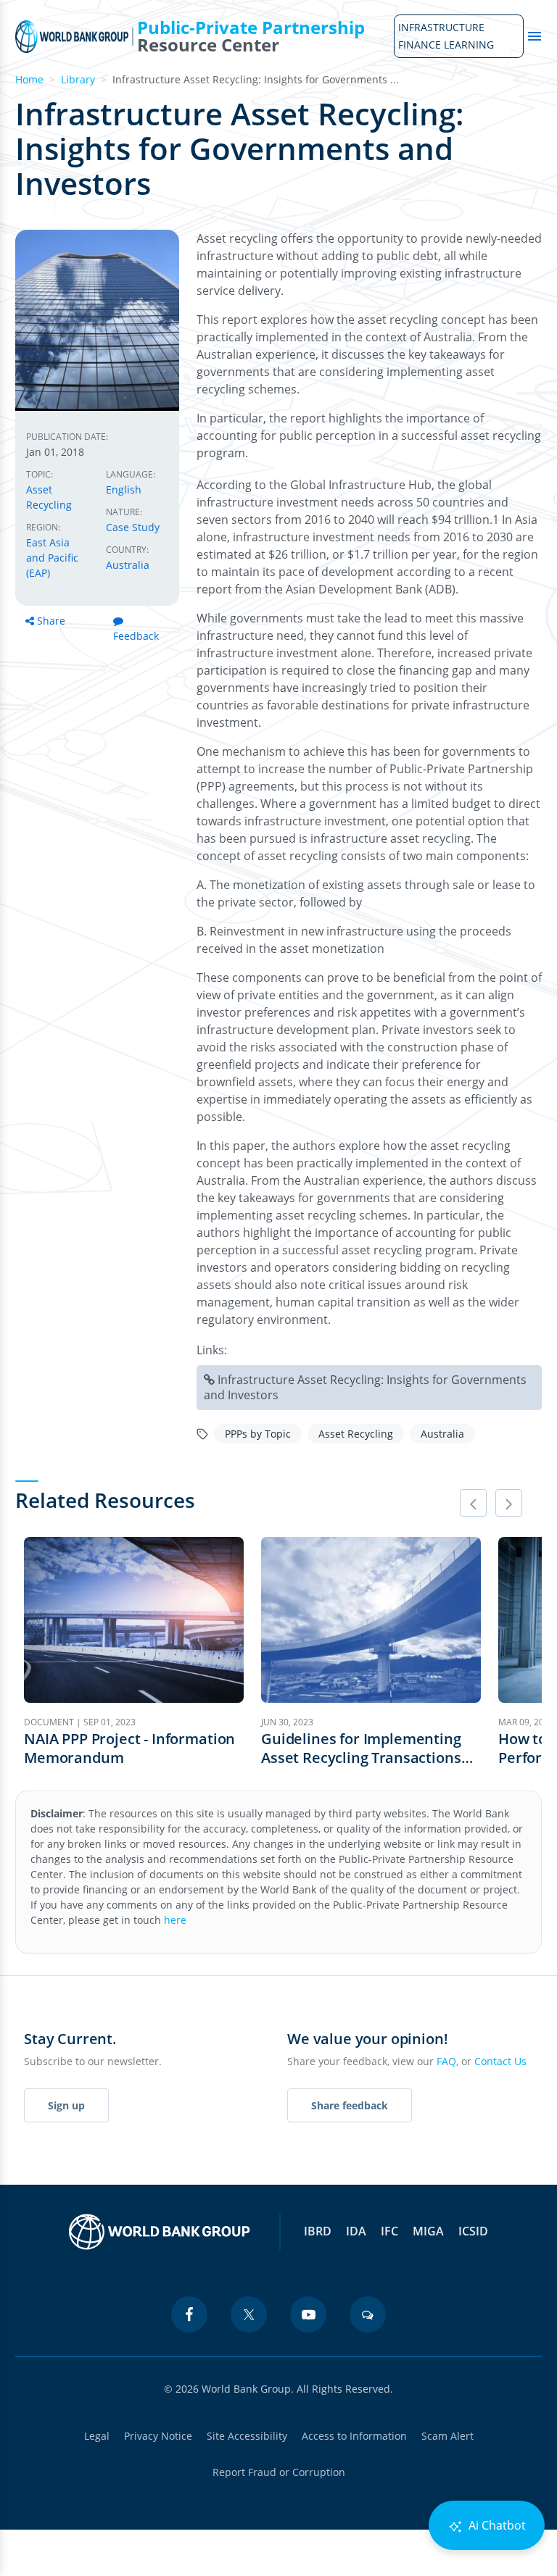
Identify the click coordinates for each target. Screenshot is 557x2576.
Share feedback (350, 2105)
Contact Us (500, 2061)
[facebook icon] (189, 2314)
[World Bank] (160, 2232)
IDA (356, 2231)
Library (78, 79)
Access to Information (354, 2436)
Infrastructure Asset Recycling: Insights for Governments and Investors (365, 1387)
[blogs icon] (368, 2314)
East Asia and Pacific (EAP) (52, 558)
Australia (128, 565)
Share (51, 621)
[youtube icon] (308, 2314)
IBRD (318, 2231)
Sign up (66, 2105)
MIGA (428, 2231)
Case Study (133, 527)
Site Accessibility (247, 2436)
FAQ (446, 2061)
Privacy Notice (158, 2436)
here (175, 1920)
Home (29, 79)
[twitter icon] (249, 2314)
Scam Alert (447, 2436)
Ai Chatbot (496, 2525)
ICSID (473, 2231)
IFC (389, 2231)
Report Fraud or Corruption (279, 2472)
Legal (97, 2436)
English (124, 489)
